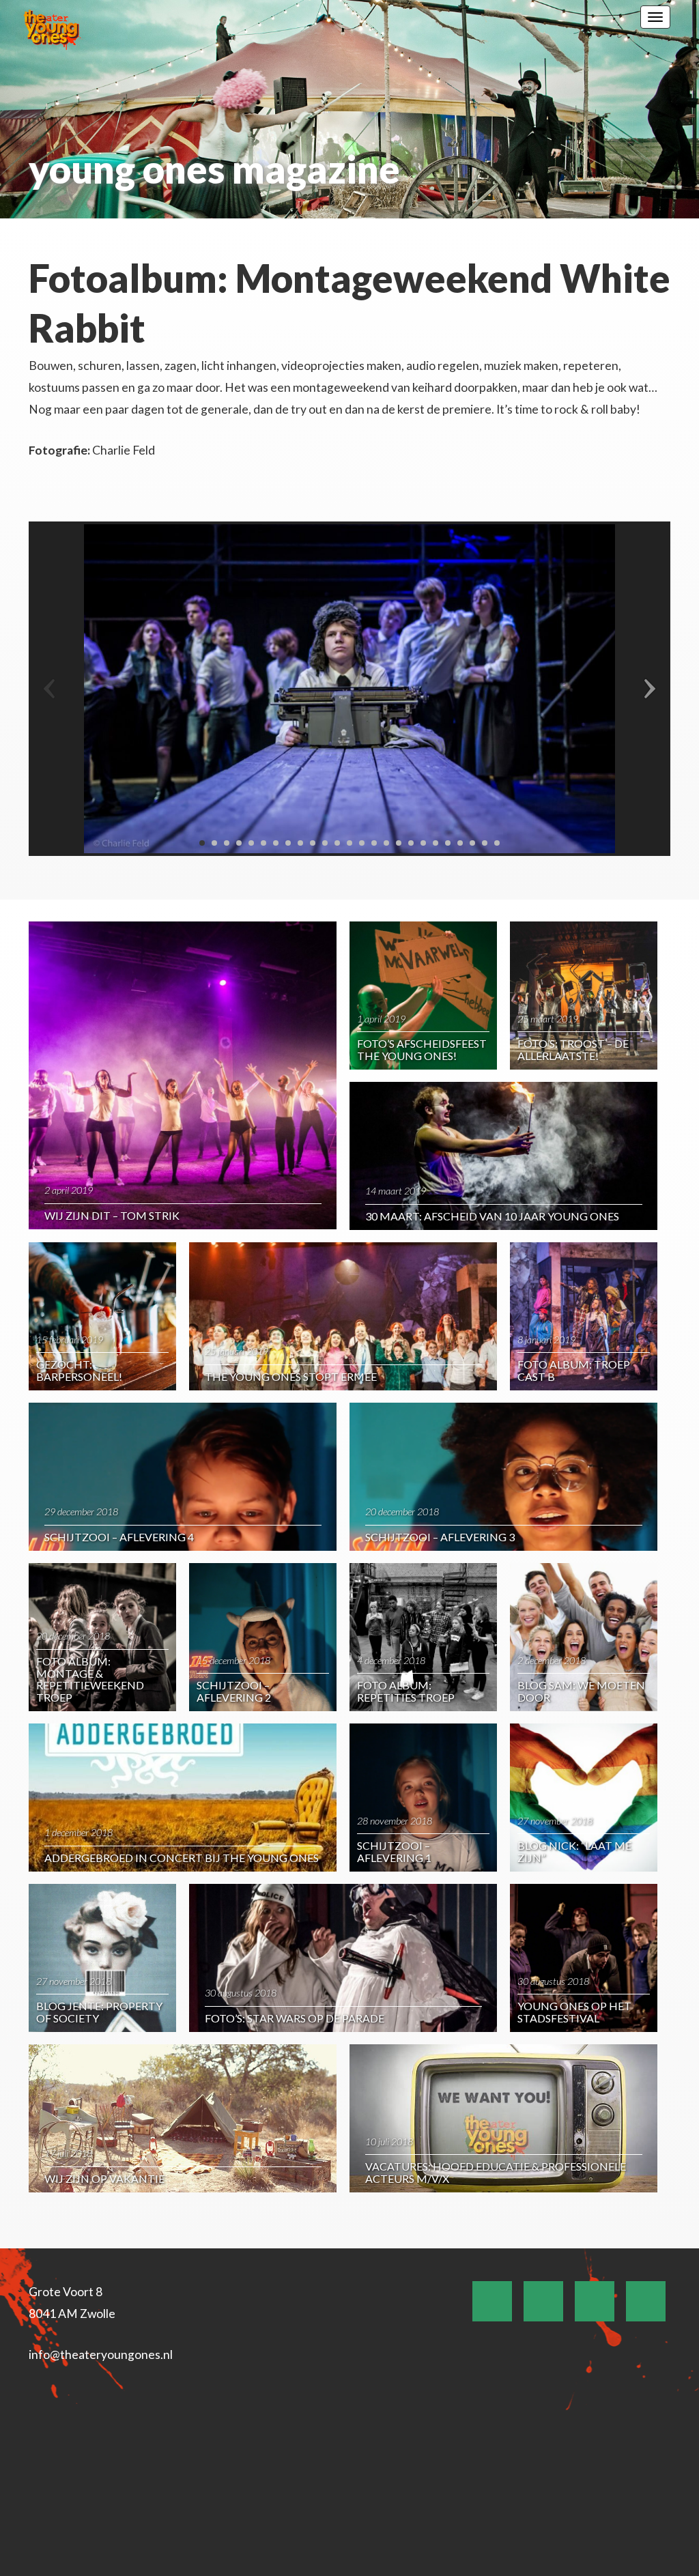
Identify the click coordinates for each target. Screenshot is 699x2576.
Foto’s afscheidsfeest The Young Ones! (422, 1049)
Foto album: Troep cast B (574, 1370)
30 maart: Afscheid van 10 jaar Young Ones (492, 1216)
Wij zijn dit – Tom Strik (112, 1215)
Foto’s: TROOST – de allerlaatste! (573, 1049)
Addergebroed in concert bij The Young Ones (182, 1858)
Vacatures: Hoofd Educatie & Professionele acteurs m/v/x (496, 2172)
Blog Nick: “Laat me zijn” (574, 1851)
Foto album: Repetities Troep (406, 1691)
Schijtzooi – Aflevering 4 (119, 1537)
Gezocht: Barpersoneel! (79, 1370)
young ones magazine (214, 169)
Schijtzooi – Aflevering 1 (394, 1851)
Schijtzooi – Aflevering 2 (234, 1691)
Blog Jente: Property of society (99, 2012)
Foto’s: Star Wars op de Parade (295, 2018)
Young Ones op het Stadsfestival (574, 2012)
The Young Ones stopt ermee (291, 1376)
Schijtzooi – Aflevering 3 (440, 1537)
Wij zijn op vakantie (104, 2178)
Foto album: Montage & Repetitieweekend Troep (90, 1679)
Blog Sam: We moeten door (581, 1691)
